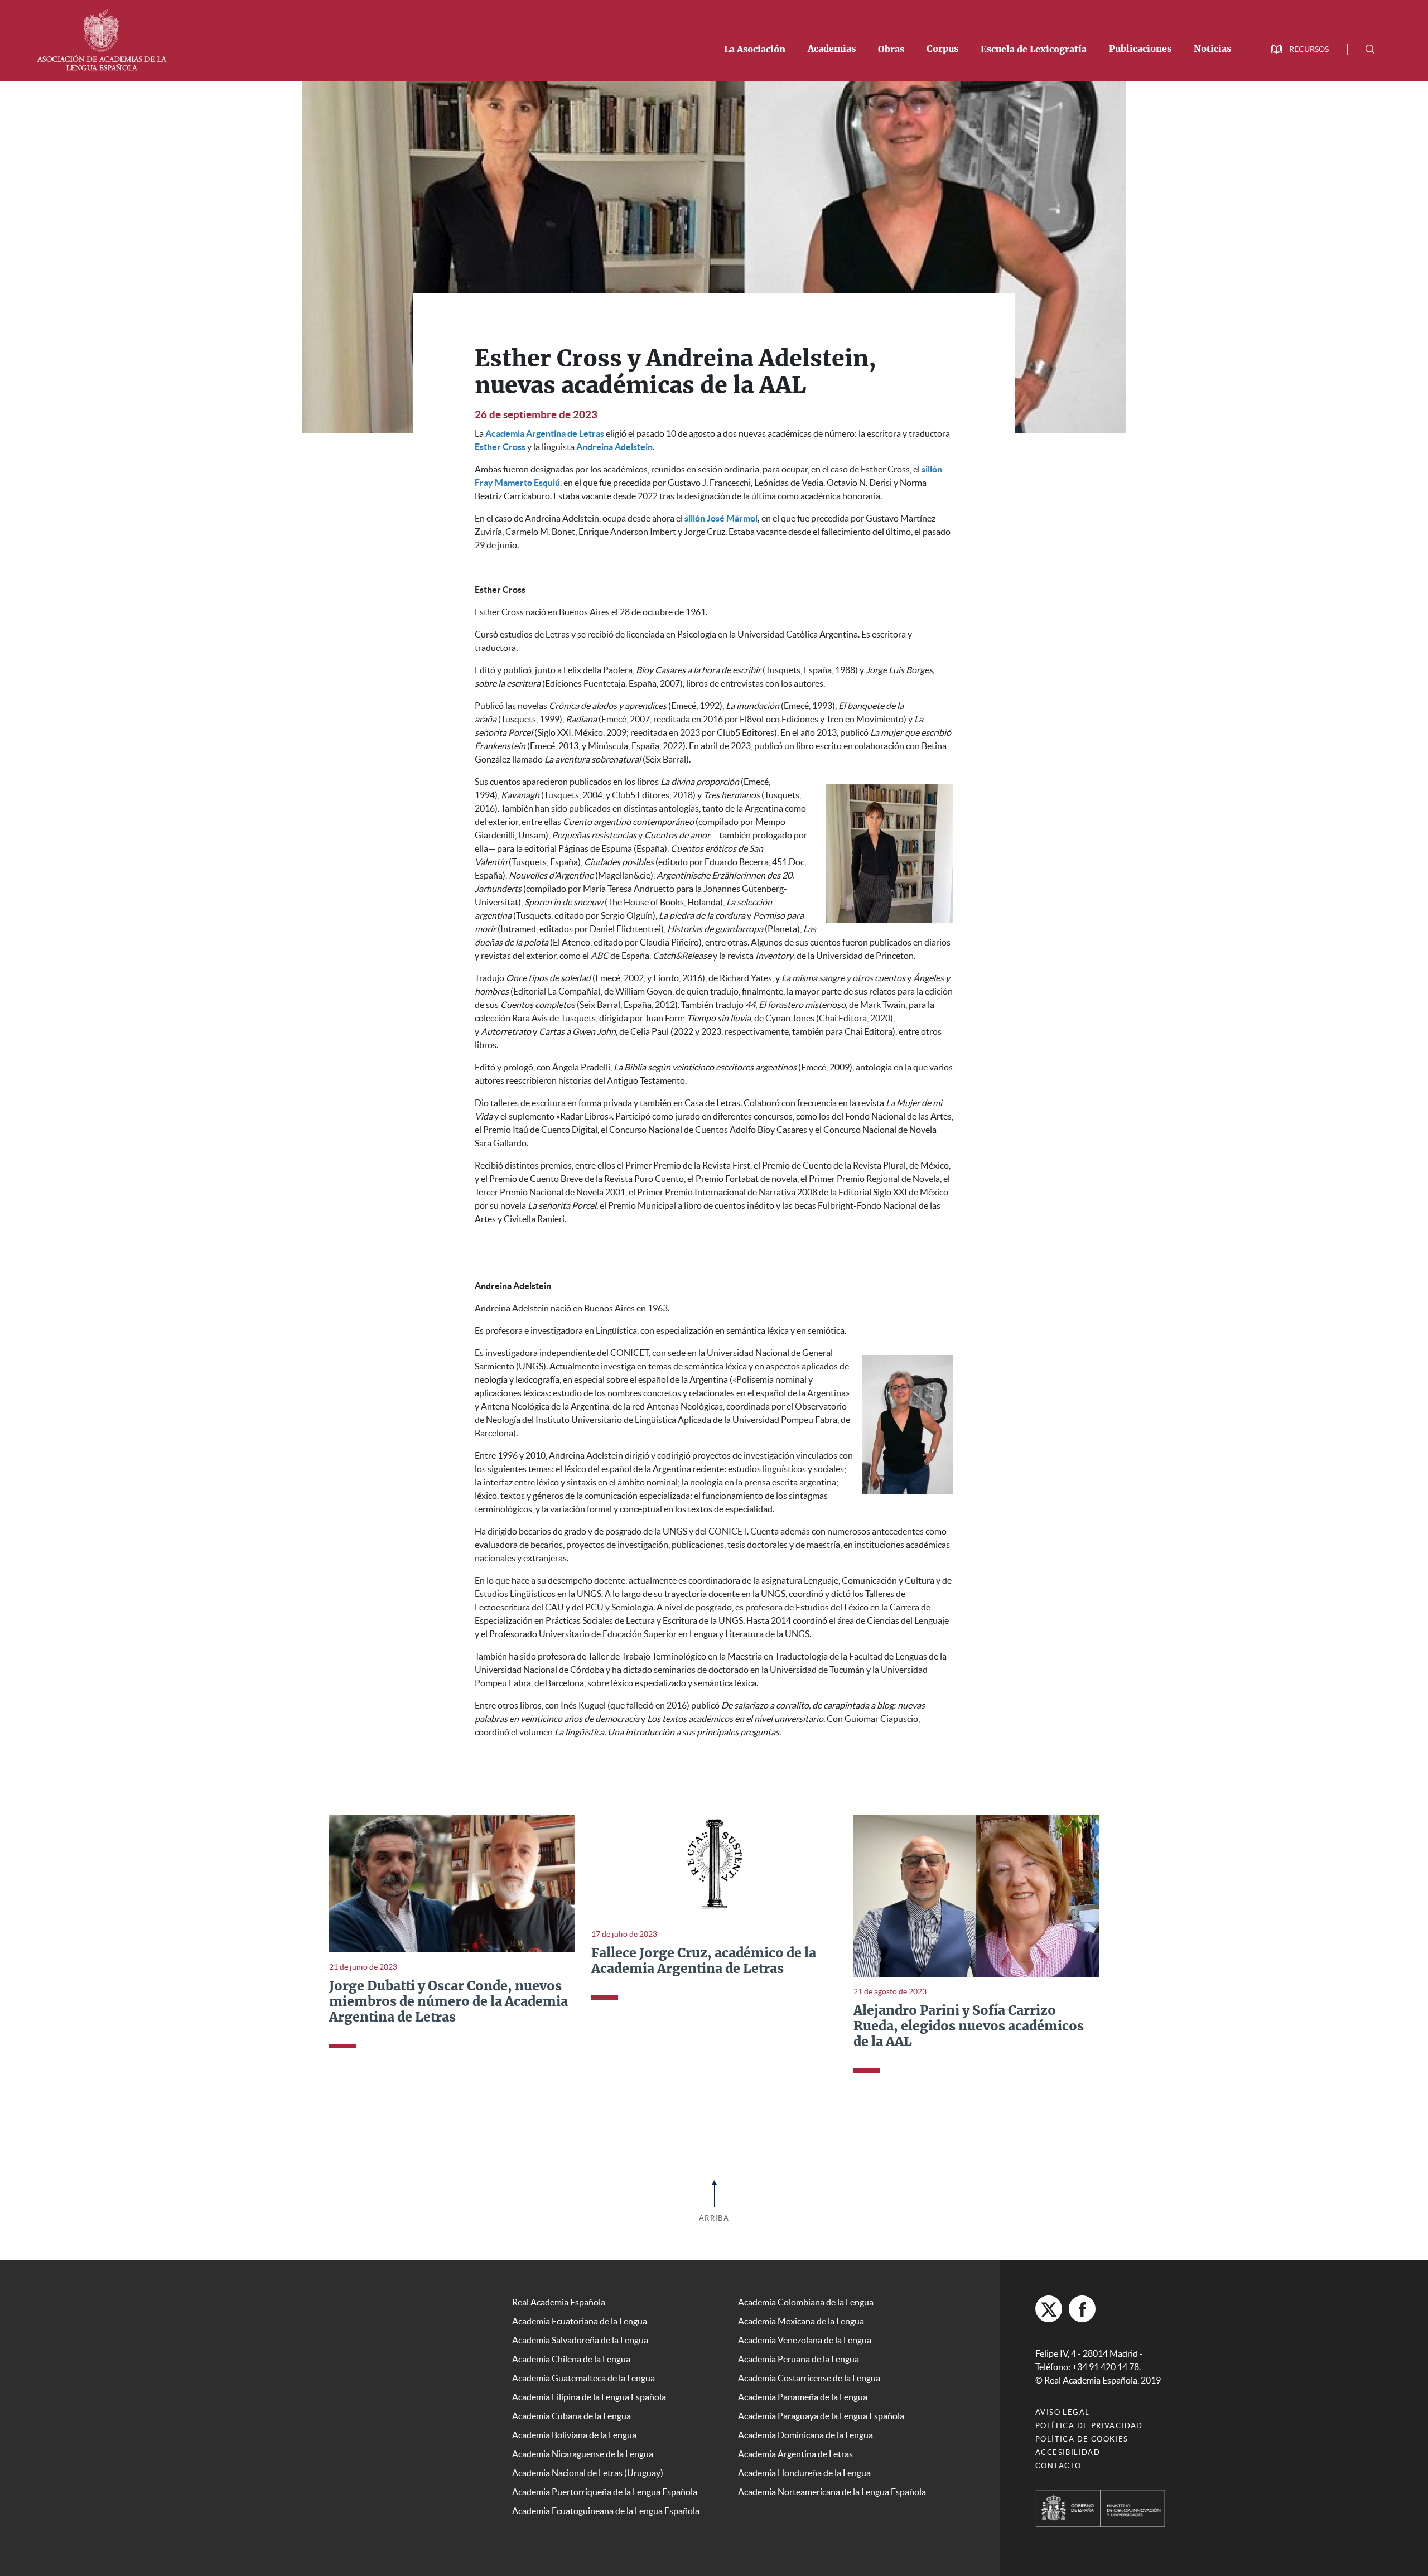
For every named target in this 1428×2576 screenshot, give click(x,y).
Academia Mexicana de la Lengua (801, 2321)
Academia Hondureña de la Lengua (804, 2473)
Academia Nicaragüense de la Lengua (583, 2454)
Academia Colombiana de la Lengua (806, 2302)
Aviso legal (1062, 2412)
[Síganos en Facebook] (1082, 2309)
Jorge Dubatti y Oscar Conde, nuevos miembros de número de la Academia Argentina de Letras (448, 2002)
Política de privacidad (1089, 2426)
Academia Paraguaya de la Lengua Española (821, 2416)
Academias (832, 49)
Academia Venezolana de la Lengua (805, 2340)
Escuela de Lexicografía (1034, 50)
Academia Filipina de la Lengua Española (589, 2397)
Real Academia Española (559, 2302)
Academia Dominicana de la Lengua (805, 2435)
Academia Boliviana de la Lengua (574, 2435)
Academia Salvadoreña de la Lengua (580, 2340)
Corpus (942, 49)
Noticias (1212, 49)
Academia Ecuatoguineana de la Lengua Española (606, 2511)
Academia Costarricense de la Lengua (809, 2378)
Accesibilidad (1068, 2452)
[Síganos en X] (1049, 2309)
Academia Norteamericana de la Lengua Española (832, 2492)
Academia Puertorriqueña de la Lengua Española (605, 2492)
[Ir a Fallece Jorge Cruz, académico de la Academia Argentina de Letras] (714, 1866)
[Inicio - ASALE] (102, 39)
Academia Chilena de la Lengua (571, 2359)
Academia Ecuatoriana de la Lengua (580, 2321)
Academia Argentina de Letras (795, 2454)
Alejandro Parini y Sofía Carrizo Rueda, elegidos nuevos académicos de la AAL (969, 2027)
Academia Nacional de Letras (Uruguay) (588, 2473)
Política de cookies (1082, 2439)
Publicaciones (1140, 49)
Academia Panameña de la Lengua (803, 2397)
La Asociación (755, 50)
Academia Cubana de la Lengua (571, 2416)
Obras (891, 50)
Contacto (1058, 2466)
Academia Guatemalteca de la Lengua (583, 2378)
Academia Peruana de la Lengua (799, 2359)
